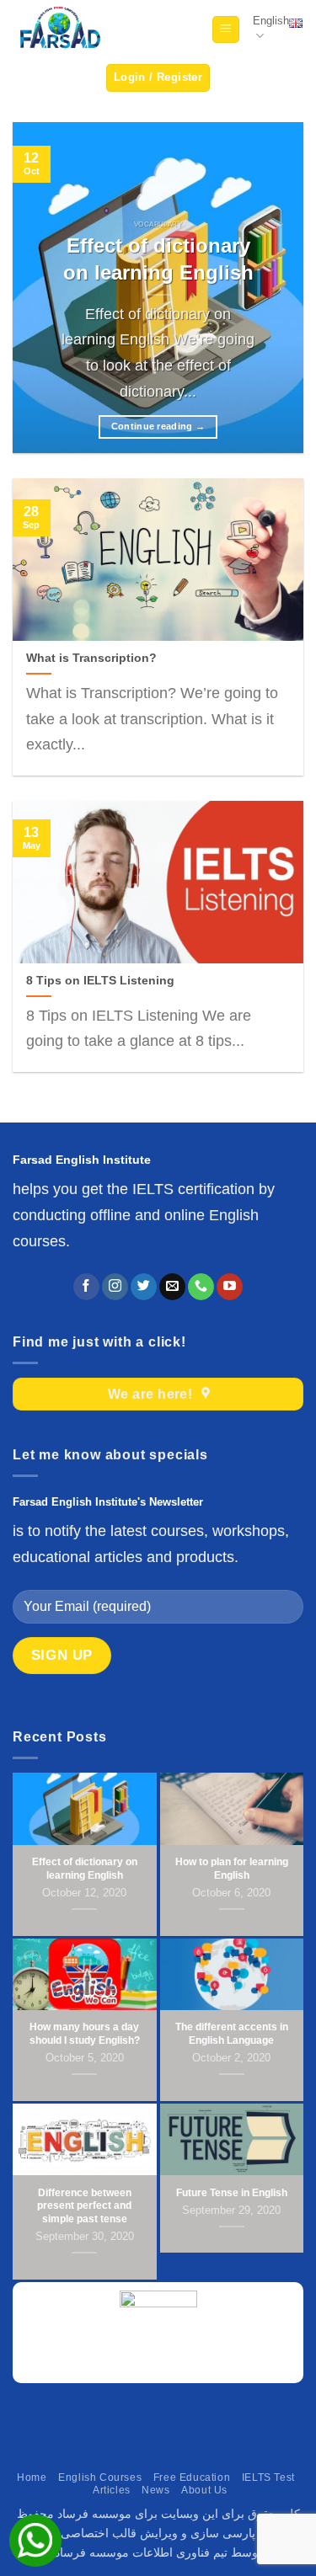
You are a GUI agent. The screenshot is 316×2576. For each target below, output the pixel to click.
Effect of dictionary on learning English (158, 259)
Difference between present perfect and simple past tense (84, 2206)
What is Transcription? (91, 658)
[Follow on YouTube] (230, 1287)
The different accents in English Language (232, 2034)
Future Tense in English (232, 2193)
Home (32, 2477)
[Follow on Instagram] (115, 1287)
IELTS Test (268, 2477)
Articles (112, 2490)
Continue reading (158, 426)
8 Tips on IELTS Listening (100, 981)
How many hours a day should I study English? (85, 2034)
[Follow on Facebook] (86, 1287)
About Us (204, 2490)
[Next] (276, 288)
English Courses (100, 2477)
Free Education (192, 2477)
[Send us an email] (172, 1287)
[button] (226, 30)
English (271, 21)
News (155, 2490)
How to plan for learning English (232, 1869)
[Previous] (40, 288)
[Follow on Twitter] (144, 1287)
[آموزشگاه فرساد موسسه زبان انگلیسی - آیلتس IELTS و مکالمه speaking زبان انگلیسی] (59, 30)
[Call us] (201, 1287)
